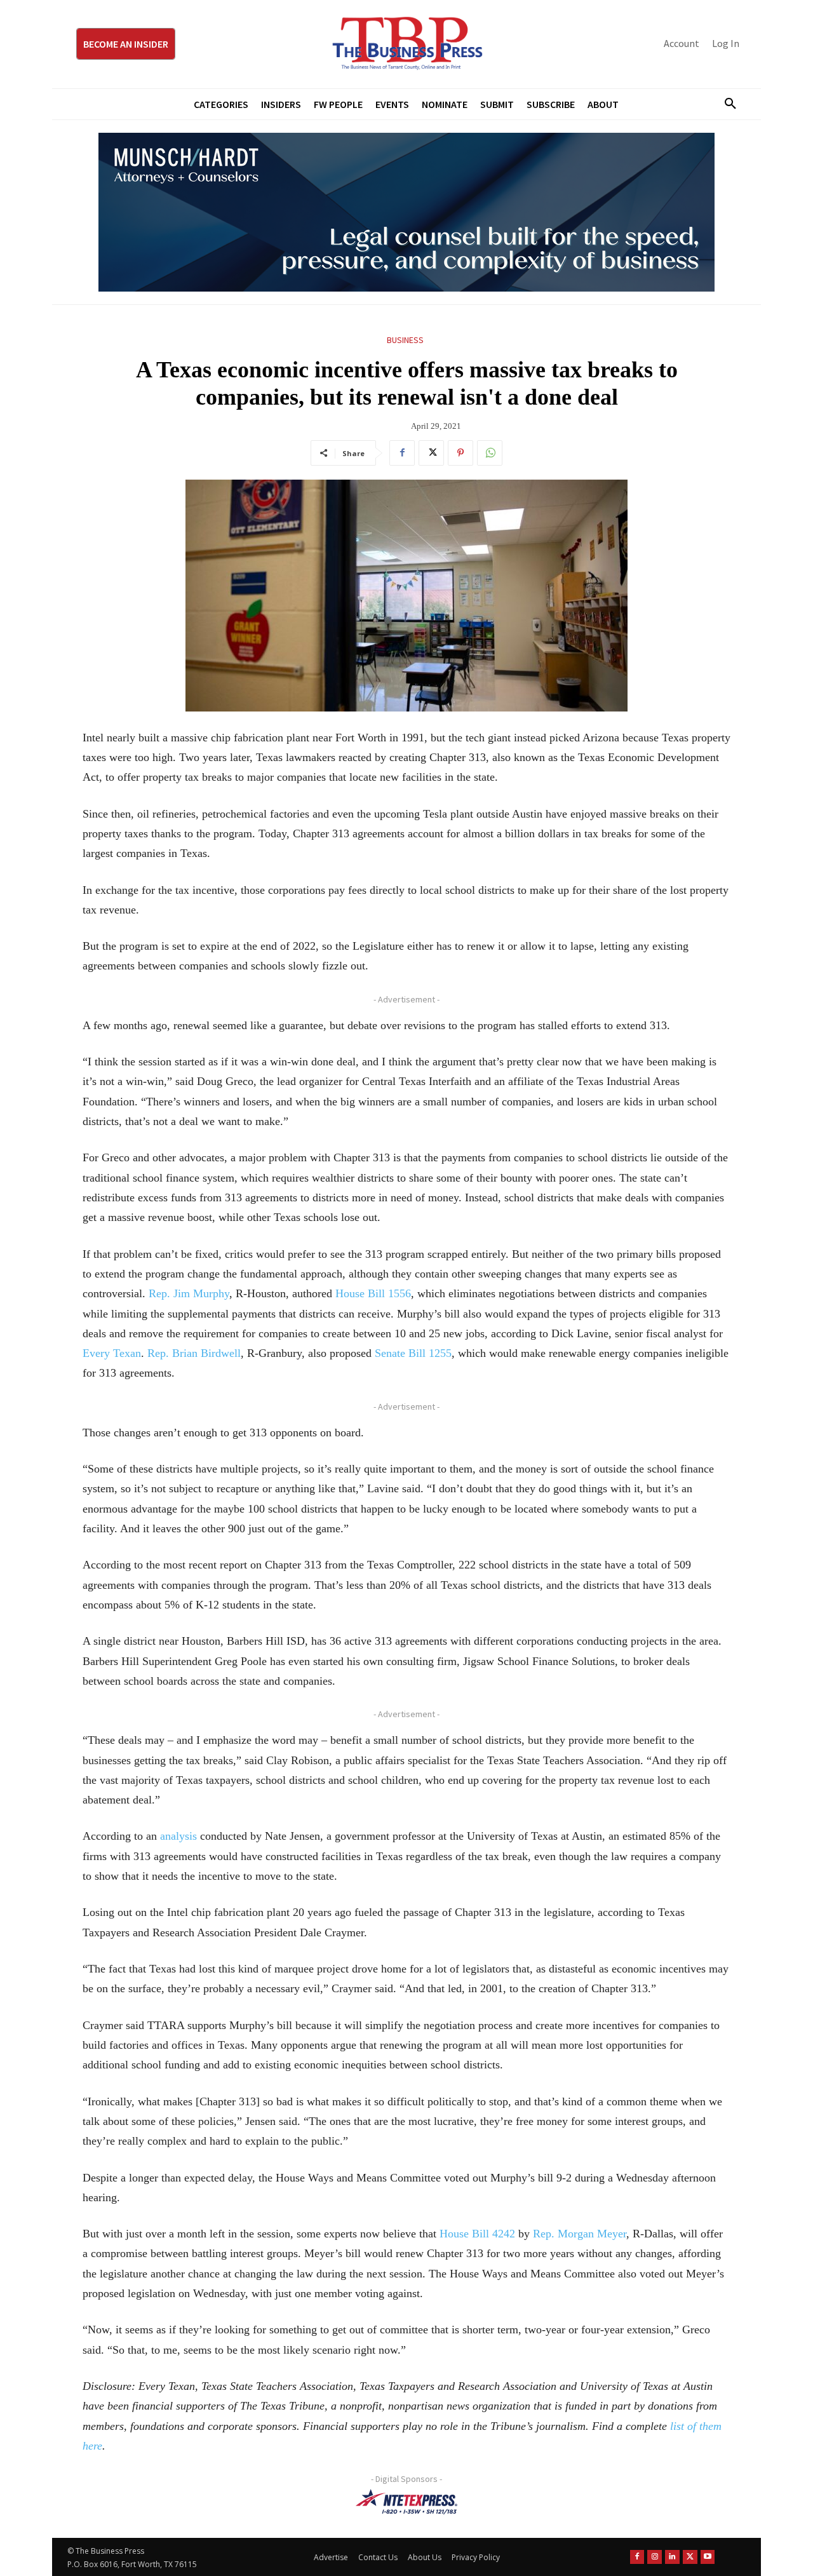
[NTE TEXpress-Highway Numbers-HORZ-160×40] (406, 2502)
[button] (725, 104)
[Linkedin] (672, 2557)
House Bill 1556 (373, 1293)
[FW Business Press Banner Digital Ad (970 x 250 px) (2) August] (406, 212)
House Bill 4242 (477, 2234)
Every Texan (112, 1353)
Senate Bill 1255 (413, 1353)
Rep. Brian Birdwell (194, 1353)
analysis (178, 1836)
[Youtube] (708, 2557)
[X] (431, 453)
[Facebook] (402, 453)
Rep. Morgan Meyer (580, 2234)
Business (405, 340)
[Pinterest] (460, 453)
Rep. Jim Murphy (189, 1293)
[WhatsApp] (490, 453)
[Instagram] (655, 2557)
